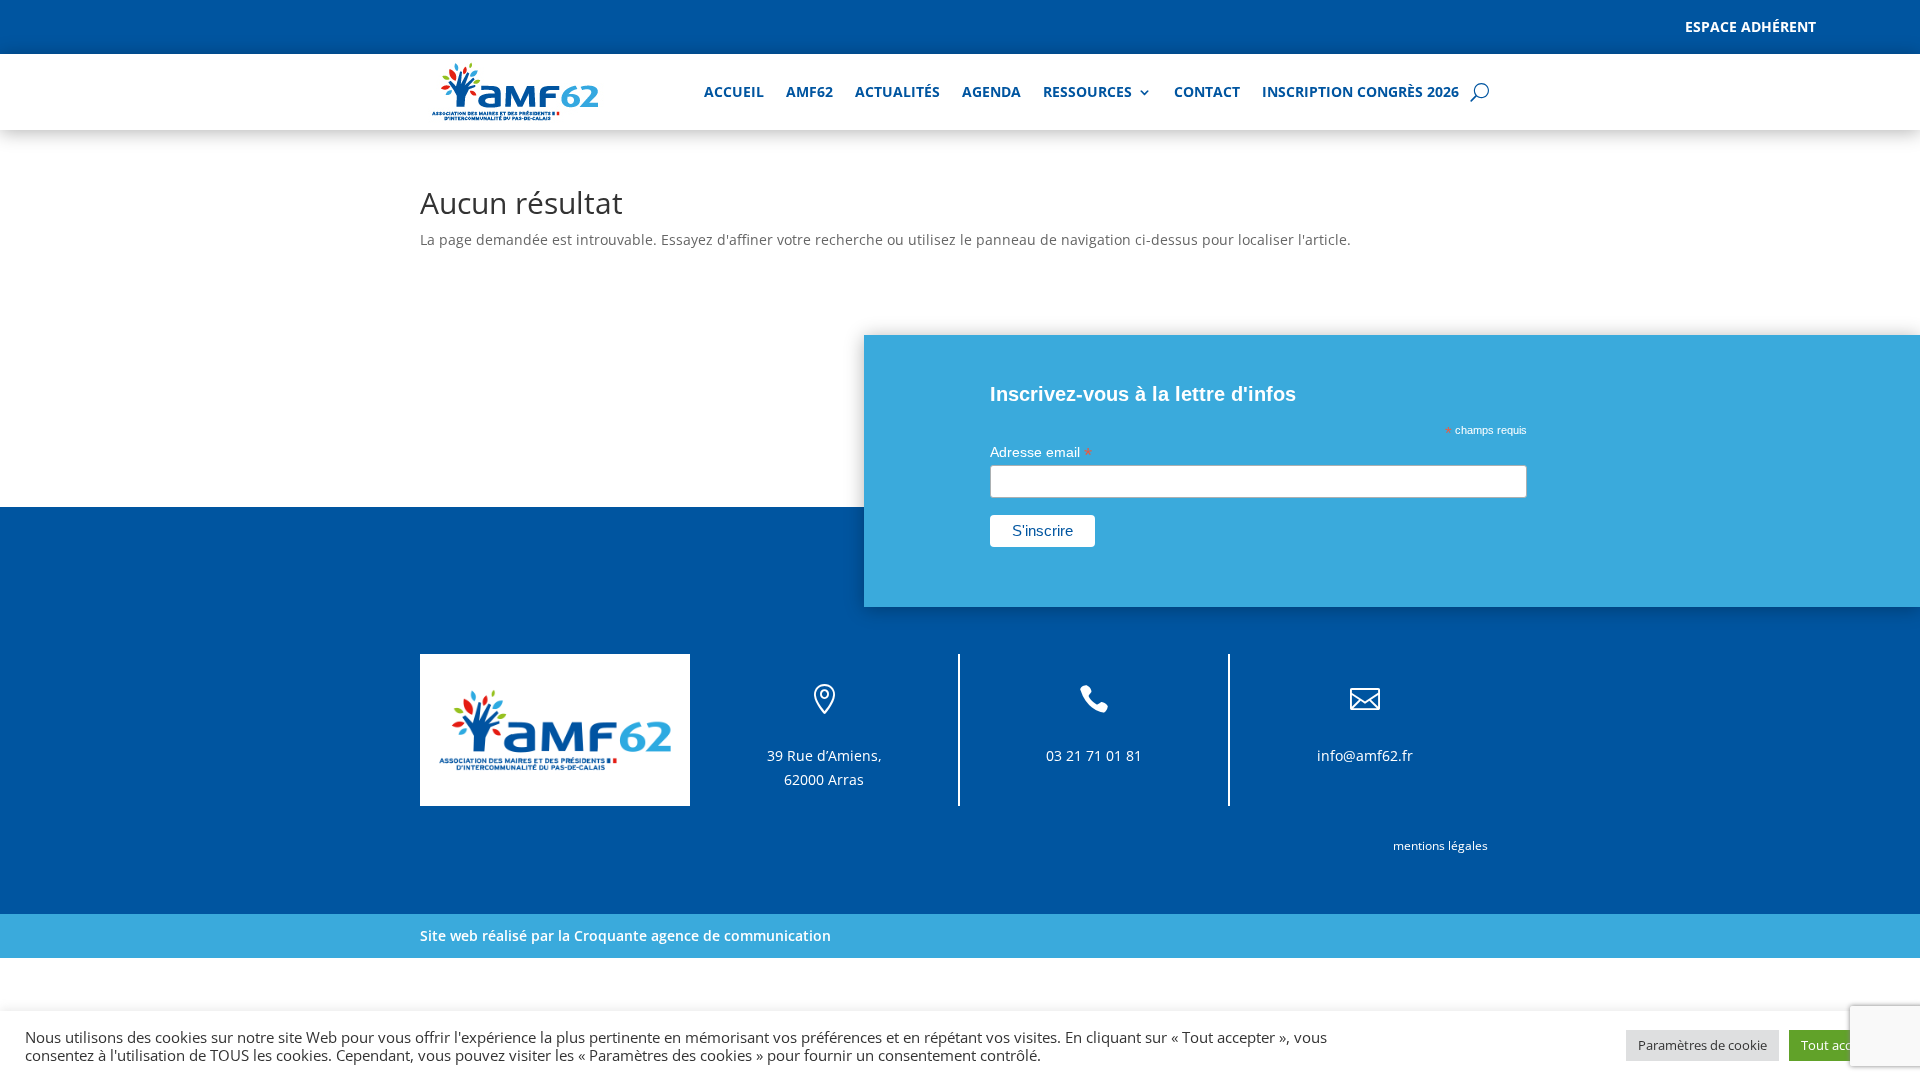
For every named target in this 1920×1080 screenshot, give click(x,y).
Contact (1207, 91)
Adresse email (1041, 452)
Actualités (897, 91)
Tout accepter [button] (1842, 1045)
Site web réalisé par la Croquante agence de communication (625, 935)
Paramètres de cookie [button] (1702, 1045)
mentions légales (1440, 845)
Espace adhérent (1750, 26)
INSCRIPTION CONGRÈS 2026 (1360, 91)
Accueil (734, 91)
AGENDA (991, 91)
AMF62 (809, 91)
